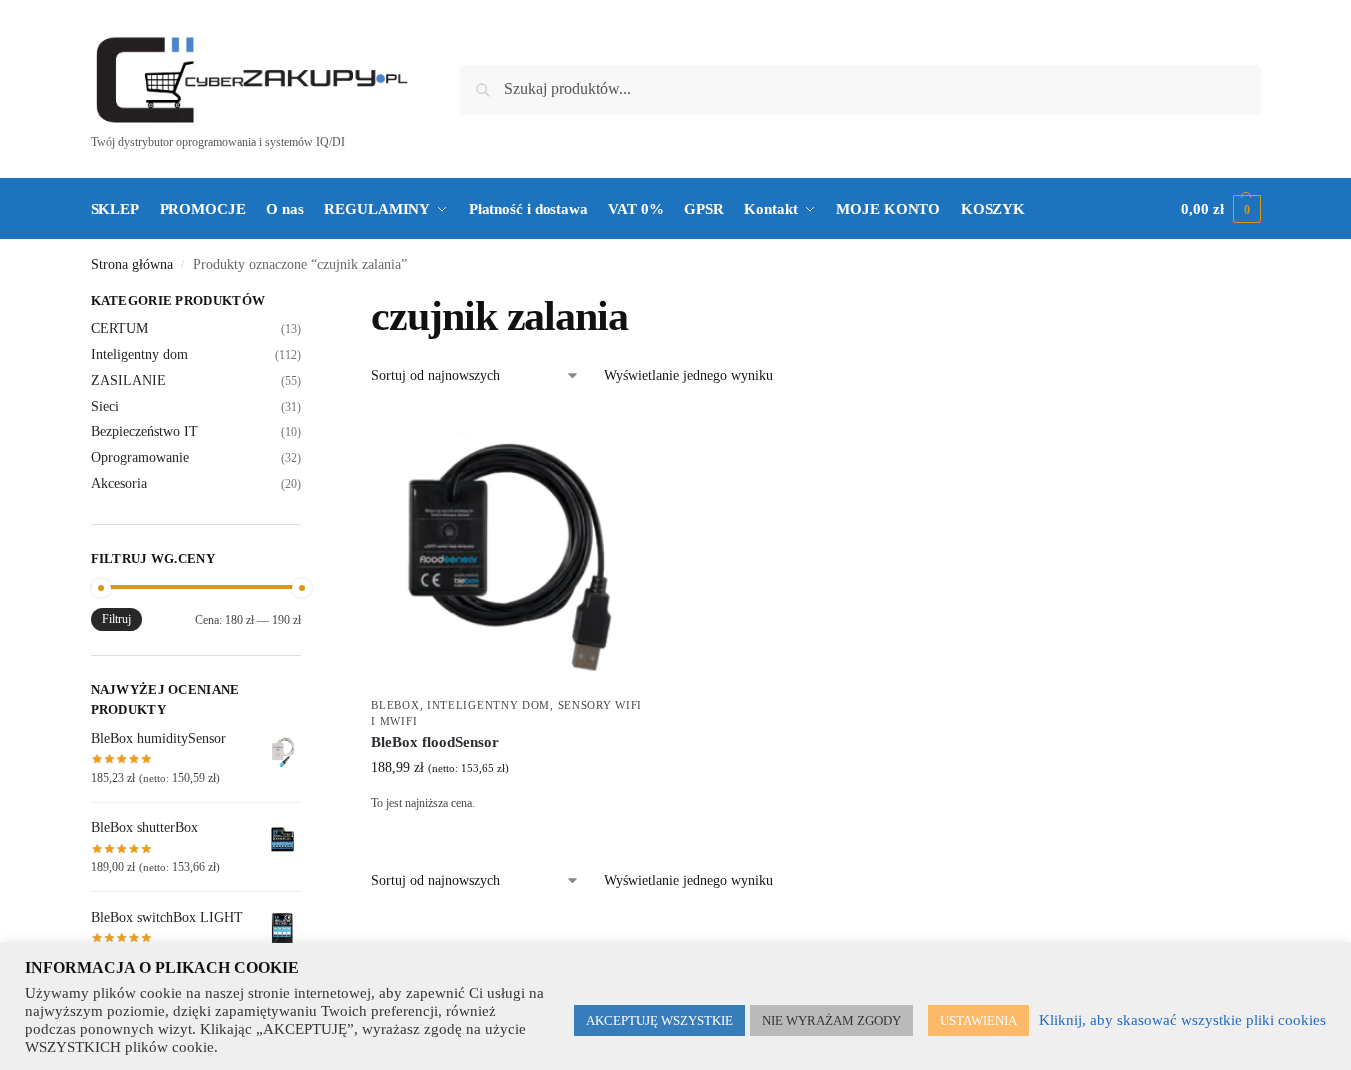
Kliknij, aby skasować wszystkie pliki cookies (1182, 1020)
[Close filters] (307, 303)
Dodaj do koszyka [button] (509, 833)
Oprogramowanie (140, 457)
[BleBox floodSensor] (509, 548)
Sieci (105, 406)
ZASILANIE (128, 380)
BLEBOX (395, 705)
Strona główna (132, 264)
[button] (1220, 209)
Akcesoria (119, 483)
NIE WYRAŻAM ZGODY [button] (831, 1020)
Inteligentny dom (488, 705)
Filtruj (116, 619)
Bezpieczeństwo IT (144, 431)
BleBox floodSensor (435, 742)
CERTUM (119, 328)
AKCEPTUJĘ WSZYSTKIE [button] (659, 1020)
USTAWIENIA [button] (978, 1020)
